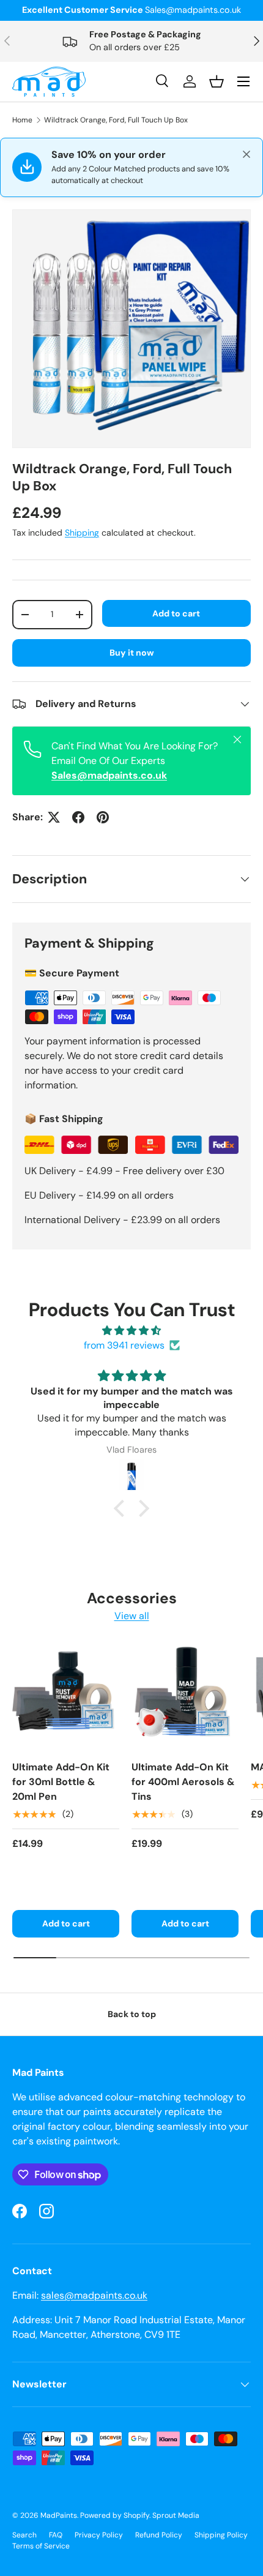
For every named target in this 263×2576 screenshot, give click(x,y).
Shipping (82, 533)
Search (24, 2535)
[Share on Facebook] (78, 817)
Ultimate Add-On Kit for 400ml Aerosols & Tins (183, 1782)
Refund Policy (159, 2535)
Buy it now (132, 653)
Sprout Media (176, 2515)
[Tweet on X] (54, 817)
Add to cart (176, 613)
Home (22, 120)
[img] (131, 1331)
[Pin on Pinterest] (103, 817)
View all (132, 1616)
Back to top (132, 2014)
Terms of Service (41, 2546)
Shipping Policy (221, 2535)
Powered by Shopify (115, 2515)
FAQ (56, 2535)
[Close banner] (246, 154)
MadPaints (59, 2515)
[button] (122, 1508)
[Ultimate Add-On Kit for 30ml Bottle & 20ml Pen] (66, 1697)
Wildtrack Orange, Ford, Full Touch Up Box (116, 120)
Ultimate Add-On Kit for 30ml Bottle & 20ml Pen (61, 1782)
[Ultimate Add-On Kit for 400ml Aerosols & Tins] (185, 1697)
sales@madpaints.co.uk (94, 2295)
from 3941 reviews (124, 1345)
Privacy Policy (99, 2535)
